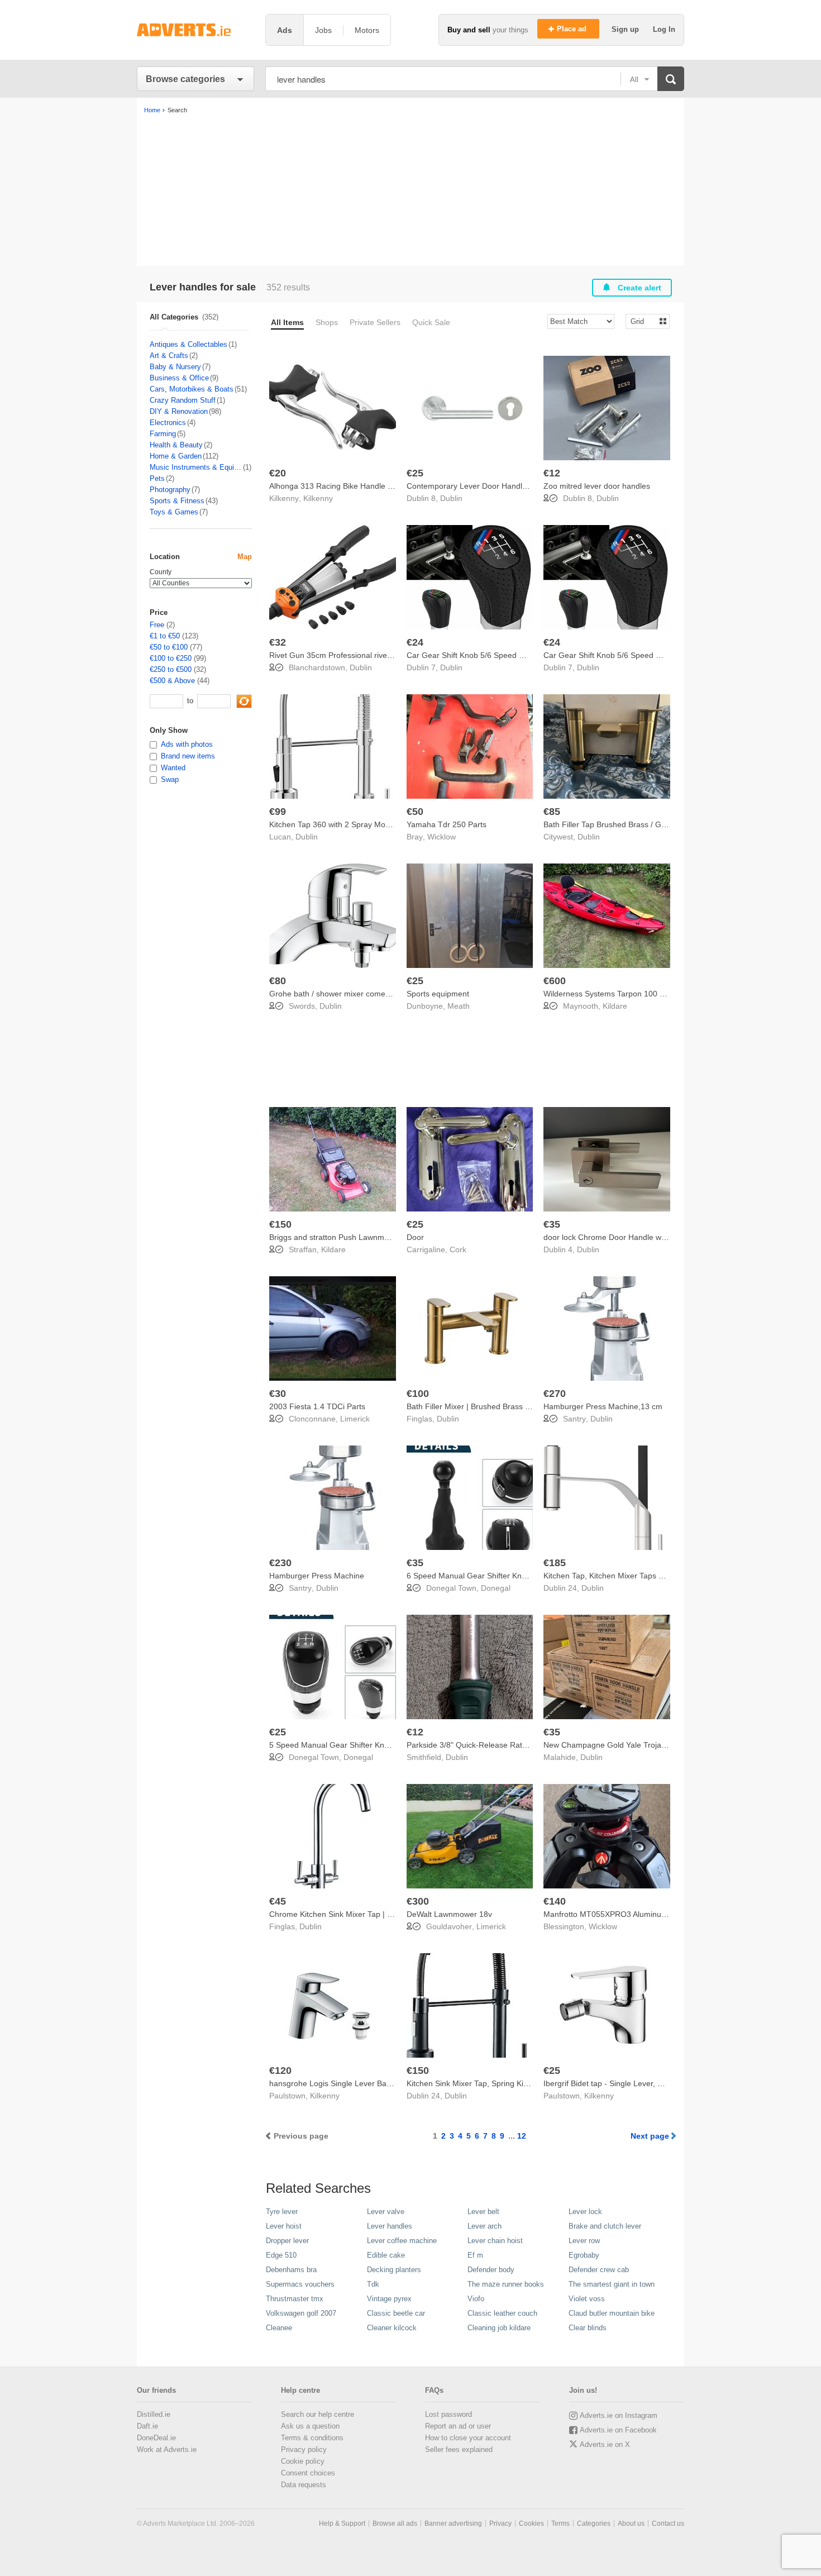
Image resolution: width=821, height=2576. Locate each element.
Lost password (448, 2414)
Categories (594, 2523)
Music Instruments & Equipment (196, 467)
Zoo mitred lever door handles (597, 486)
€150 (280, 1224)
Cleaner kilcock (392, 2328)
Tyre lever (282, 2212)
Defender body (491, 2270)
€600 (555, 981)
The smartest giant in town (612, 2284)
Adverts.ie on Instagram (619, 2415)
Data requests (304, 2485)
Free (157, 625)
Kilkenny (318, 498)
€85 (552, 812)
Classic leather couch (502, 2313)
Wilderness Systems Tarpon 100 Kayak (612, 994)
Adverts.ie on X (605, 2444)
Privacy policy (304, 2449)
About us (631, 2523)
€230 (280, 1563)
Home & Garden (176, 456)
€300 (418, 1901)
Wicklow (441, 837)
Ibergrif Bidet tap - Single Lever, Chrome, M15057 (631, 2083)
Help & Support (342, 2523)
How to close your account (468, 2438)
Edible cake (386, 2255)
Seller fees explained (459, 2449)
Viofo (476, 2299)
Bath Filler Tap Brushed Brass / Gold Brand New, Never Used (651, 824)
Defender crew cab (599, 2270)
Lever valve (386, 2212)
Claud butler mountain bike (612, 2313)
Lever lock (585, 2212)
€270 (555, 1394)
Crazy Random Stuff (183, 400)
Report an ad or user (458, 2426)
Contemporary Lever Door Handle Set (474, 486)
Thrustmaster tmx (295, 2299)
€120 (280, 2071)
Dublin (451, 498)
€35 (552, 1224)
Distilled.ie (154, 2414)
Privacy (500, 2523)
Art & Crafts (169, 356)
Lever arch (485, 2226)
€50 (415, 812)
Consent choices (308, 2473)
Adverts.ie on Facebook (618, 2430)
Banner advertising (453, 2523)
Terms (560, 2523)
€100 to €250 (171, 658)
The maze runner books (506, 2284)
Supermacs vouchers (300, 2284)
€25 (415, 473)
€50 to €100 (169, 647)
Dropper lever (287, 2241)
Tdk (373, 2284)
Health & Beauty (176, 445)
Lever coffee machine (402, 2241)
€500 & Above (172, 681)
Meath (459, 1006)
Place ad (573, 29)
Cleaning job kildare (499, 2328)
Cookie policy (303, 2461)
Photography (170, 490)
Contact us (668, 2523)
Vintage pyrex (389, 2299)
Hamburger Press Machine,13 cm (603, 1406)
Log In (664, 29)
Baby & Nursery (175, 367)
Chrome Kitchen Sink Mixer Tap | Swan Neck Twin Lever (368, 1914)
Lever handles (390, 2226)
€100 (418, 1394)
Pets (157, 478)
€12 (552, 473)
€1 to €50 (165, 636)
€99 (278, 812)
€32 (278, 642)
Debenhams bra (291, 2270)
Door (415, 1237)
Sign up (626, 29)
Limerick (355, 1419)
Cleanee (279, 2328)
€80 (278, 981)
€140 (555, 1901)
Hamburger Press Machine (317, 1576)
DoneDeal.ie (156, 2438)
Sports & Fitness (177, 501)
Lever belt (483, 2212)
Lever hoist (284, 2226)
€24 (415, 642)
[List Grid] (643, 321)
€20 (278, 473)
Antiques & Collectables (188, 344)
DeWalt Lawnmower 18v (449, 1914)
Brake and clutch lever (605, 2226)
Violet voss (587, 2299)
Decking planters (394, 2270)
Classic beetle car (396, 2313)
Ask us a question (310, 2426)
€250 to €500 (171, 669)
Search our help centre (318, 2414)
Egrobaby (584, 2255)
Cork (458, 1249)
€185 (555, 1563)
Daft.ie (147, 2426)
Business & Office (179, 378)
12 (522, 2136)
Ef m (475, 2255)
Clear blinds (588, 2328)
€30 (278, 1394)
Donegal (496, 1588)
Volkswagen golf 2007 (301, 2313)
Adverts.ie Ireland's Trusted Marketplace (195, 30)
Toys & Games (174, 512)
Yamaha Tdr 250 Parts (447, 824)
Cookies (531, 2523)
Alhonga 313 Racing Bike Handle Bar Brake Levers (359, 486)
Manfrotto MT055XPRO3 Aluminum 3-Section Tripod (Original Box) (661, 1914)
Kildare (615, 1006)
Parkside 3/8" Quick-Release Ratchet (472, 1745)
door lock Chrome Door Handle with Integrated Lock (635, 1237)
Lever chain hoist (495, 2241)
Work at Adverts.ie (167, 2449)
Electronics (168, 423)
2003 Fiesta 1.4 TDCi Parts (317, 1406)
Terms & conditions (312, 2438)
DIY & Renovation (179, 411)
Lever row (584, 2241)
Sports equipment (438, 994)
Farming (163, 434)
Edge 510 (281, 2255)
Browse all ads (395, 2523)
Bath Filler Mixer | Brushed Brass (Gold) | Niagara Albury (506, 1406)
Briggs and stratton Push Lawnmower (335, 1237)
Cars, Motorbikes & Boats (192, 389)
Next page (650, 2136)
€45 (278, 1901)
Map (245, 557)
